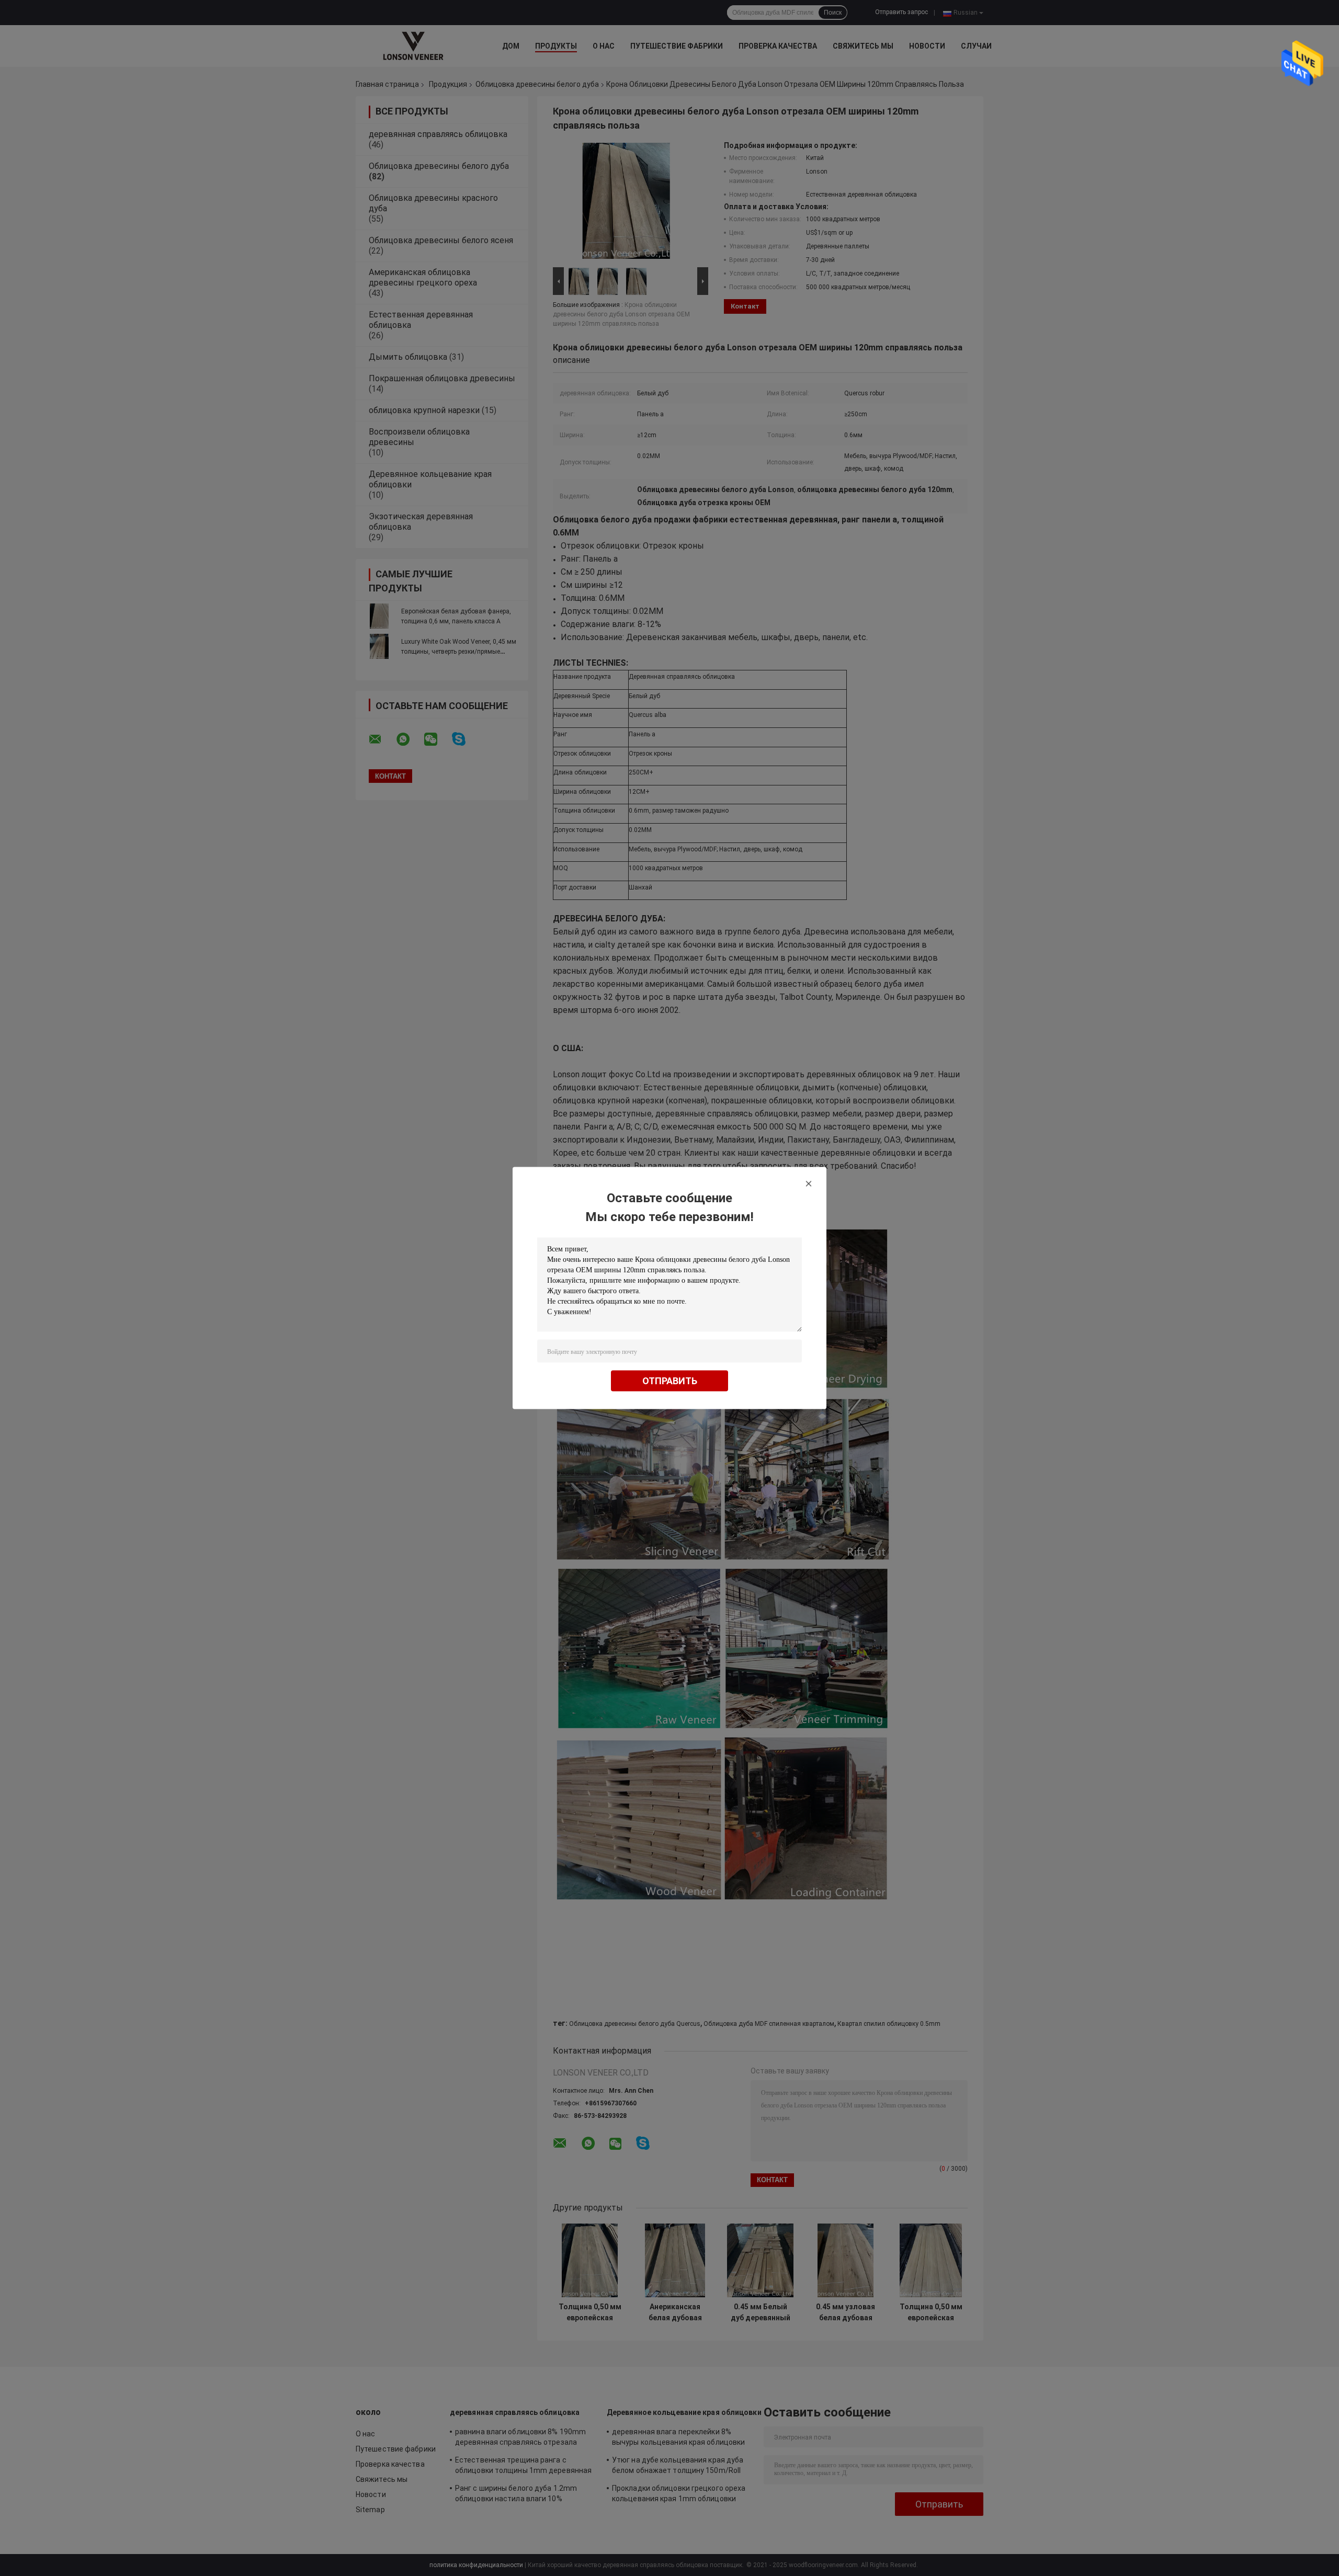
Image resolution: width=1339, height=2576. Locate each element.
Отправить (670, 1381)
